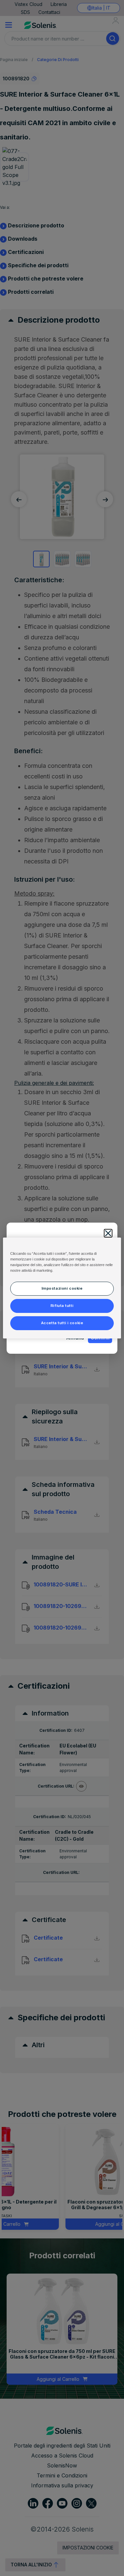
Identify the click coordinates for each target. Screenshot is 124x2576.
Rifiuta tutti (62, 1306)
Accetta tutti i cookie (62, 1323)
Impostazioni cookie (62, 1288)
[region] (62, 1288)
